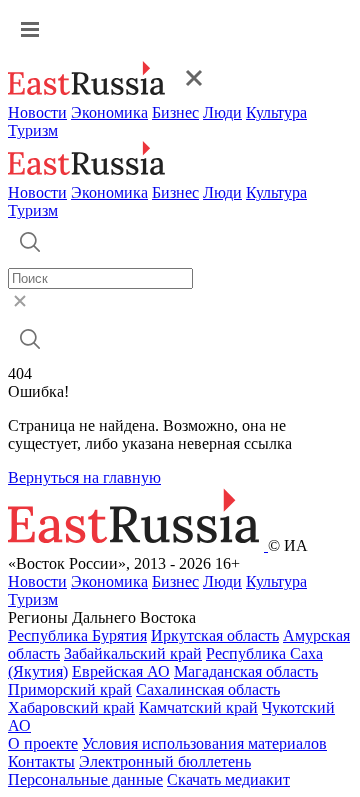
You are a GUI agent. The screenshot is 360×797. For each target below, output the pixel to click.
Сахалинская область (208, 689)
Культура (276, 112)
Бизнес (175, 112)
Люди (222, 112)
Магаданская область (246, 671)
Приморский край (70, 689)
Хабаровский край (71, 707)
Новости (37, 112)
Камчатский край (198, 707)
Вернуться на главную (84, 477)
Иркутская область (215, 635)
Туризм (33, 130)
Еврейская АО (121, 671)
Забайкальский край (133, 653)
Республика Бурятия (77, 635)
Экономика (109, 112)
